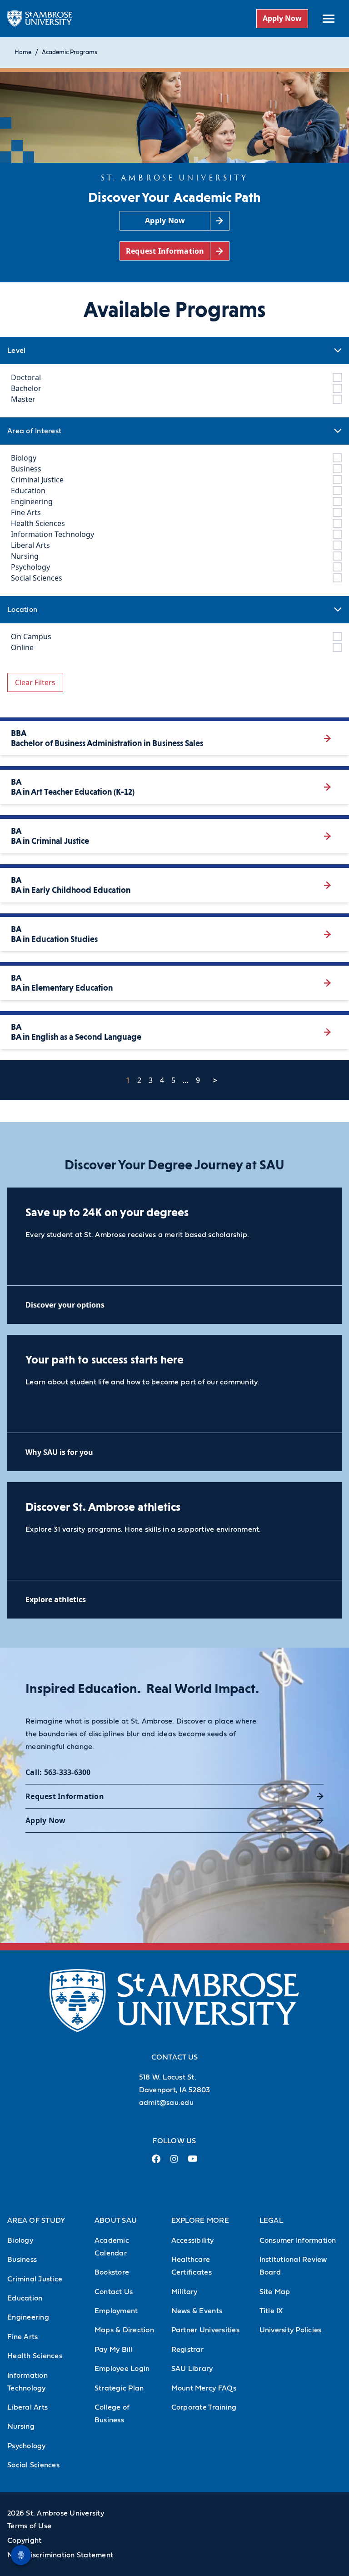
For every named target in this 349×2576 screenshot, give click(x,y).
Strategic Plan (119, 2388)
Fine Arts (22, 2337)
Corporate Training (204, 2407)
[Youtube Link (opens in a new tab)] (193, 2162)
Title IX (271, 2311)
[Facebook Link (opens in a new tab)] (156, 2163)
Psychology (27, 2446)
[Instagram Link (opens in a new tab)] (174, 2163)
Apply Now (282, 18)
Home (23, 53)
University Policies (291, 2330)
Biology (20, 2240)
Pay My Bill (114, 2350)
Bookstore (112, 2272)
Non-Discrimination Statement (60, 2555)
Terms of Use (29, 2526)
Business (22, 2260)
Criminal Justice (35, 2279)
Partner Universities (205, 2330)
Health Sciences (35, 2356)
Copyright (24, 2541)
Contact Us (114, 2292)
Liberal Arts (27, 2407)
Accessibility (192, 2240)
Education (25, 2298)
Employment (116, 2311)
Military (184, 2292)
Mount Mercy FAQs (204, 2388)
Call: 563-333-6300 (58, 1772)
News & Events (197, 2311)
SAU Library (192, 2369)
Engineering (28, 2317)
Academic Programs (70, 53)
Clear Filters (35, 682)
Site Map (275, 2292)
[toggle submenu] (329, 19)
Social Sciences (33, 2465)
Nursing (21, 2426)
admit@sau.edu (166, 2103)
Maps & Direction (124, 2330)
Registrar (187, 2350)
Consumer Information (298, 2240)
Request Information (65, 1796)
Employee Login (122, 2369)
